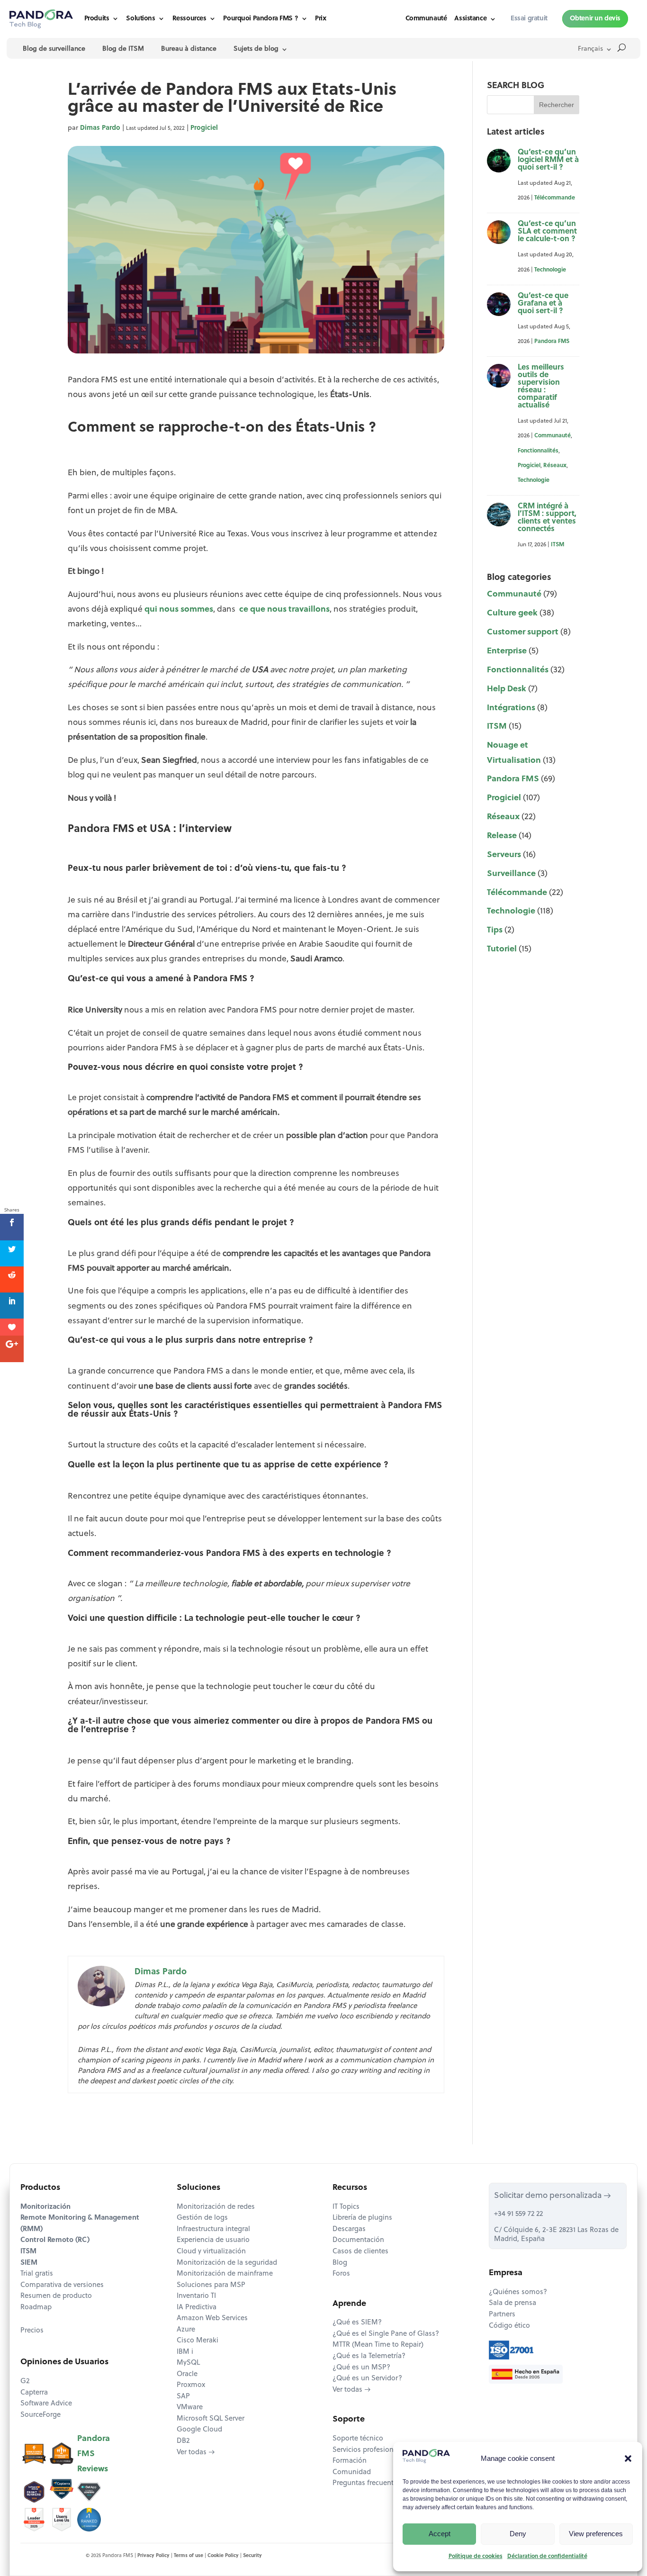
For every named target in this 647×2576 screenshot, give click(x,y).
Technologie (550, 270)
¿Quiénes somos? (518, 2292)
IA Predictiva (197, 2308)
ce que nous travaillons (283, 610)
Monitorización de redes (216, 2207)
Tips (495, 930)
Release (502, 836)
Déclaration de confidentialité (547, 2557)
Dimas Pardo (100, 128)
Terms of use (189, 2556)
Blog (340, 2263)
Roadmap (36, 2308)
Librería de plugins (362, 2218)
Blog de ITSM (123, 49)
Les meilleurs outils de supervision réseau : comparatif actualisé (541, 387)
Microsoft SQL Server (211, 2419)
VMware (190, 2408)
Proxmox (191, 2385)
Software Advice (46, 2404)
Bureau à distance (189, 49)
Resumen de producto (56, 2296)
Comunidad (352, 2472)
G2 (25, 2382)
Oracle (187, 2374)
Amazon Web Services (212, 2318)
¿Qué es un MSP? (361, 2368)
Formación (350, 2461)
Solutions (140, 19)
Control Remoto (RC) (55, 2240)
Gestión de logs (202, 2218)
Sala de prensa (512, 2303)
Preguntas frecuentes (367, 2483)
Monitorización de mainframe (225, 2274)
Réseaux (555, 466)
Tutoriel (502, 949)
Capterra (34, 2393)
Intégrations (511, 708)
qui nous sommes (179, 610)
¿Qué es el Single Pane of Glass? (386, 2334)
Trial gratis (37, 2274)
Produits (97, 19)
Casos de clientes (360, 2252)
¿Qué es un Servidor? (367, 2379)
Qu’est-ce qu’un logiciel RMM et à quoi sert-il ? (548, 160)
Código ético (509, 2326)
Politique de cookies (476, 2557)
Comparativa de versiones (62, 2285)
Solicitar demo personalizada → (553, 2196)
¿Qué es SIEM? (357, 2323)
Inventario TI (196, 2296)
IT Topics (346, 2207)
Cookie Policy (223, 2556)
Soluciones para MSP (211, 2285)
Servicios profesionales (369, 2450)
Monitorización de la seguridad (227, 2263)
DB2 (183, 2441)
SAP (183, 2397)
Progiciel (204, 128)
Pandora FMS (552, 342)
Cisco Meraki (198, 2341)
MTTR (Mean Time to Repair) (378, 2345)
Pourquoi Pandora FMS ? (261, 19)
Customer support (523, 632)
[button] (628, 2458)
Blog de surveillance (54, 49)
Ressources (189, 19)
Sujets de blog (256, 49)
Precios (32, 2331)
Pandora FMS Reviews (94, 2454)
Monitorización (45, 2207)
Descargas (349, 2229)
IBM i (185, 2352)
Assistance (470, 19)
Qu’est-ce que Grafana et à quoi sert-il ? (543, 304)
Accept (440, 2534)
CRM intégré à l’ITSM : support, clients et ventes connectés (547, 518)
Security (252, 2556)
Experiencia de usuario (213, 2240)
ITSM (557, 545)
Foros (341, 2274)
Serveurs (504, 855)
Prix (320, 19)
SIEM (29, 2263)
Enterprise (507, 651)
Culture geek (512, 613)
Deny (518, 2534)
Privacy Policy (153, 2556)
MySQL (188, 2363)
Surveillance (511, 874)
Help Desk (507, 689)
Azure (186, 2330)
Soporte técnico (358, 2439)
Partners (502, 2315)
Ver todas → (196, 2453)
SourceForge (40, 2415)
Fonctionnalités (538, 451)
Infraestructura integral (213, 2229)
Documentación (358, 2240)
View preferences (596, 2534)
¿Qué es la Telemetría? (369, 2356)
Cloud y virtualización (211, 2252)
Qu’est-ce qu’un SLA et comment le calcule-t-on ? (547, 232)
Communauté (426, 19)
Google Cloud (199, 2430)
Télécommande (555, 198)
